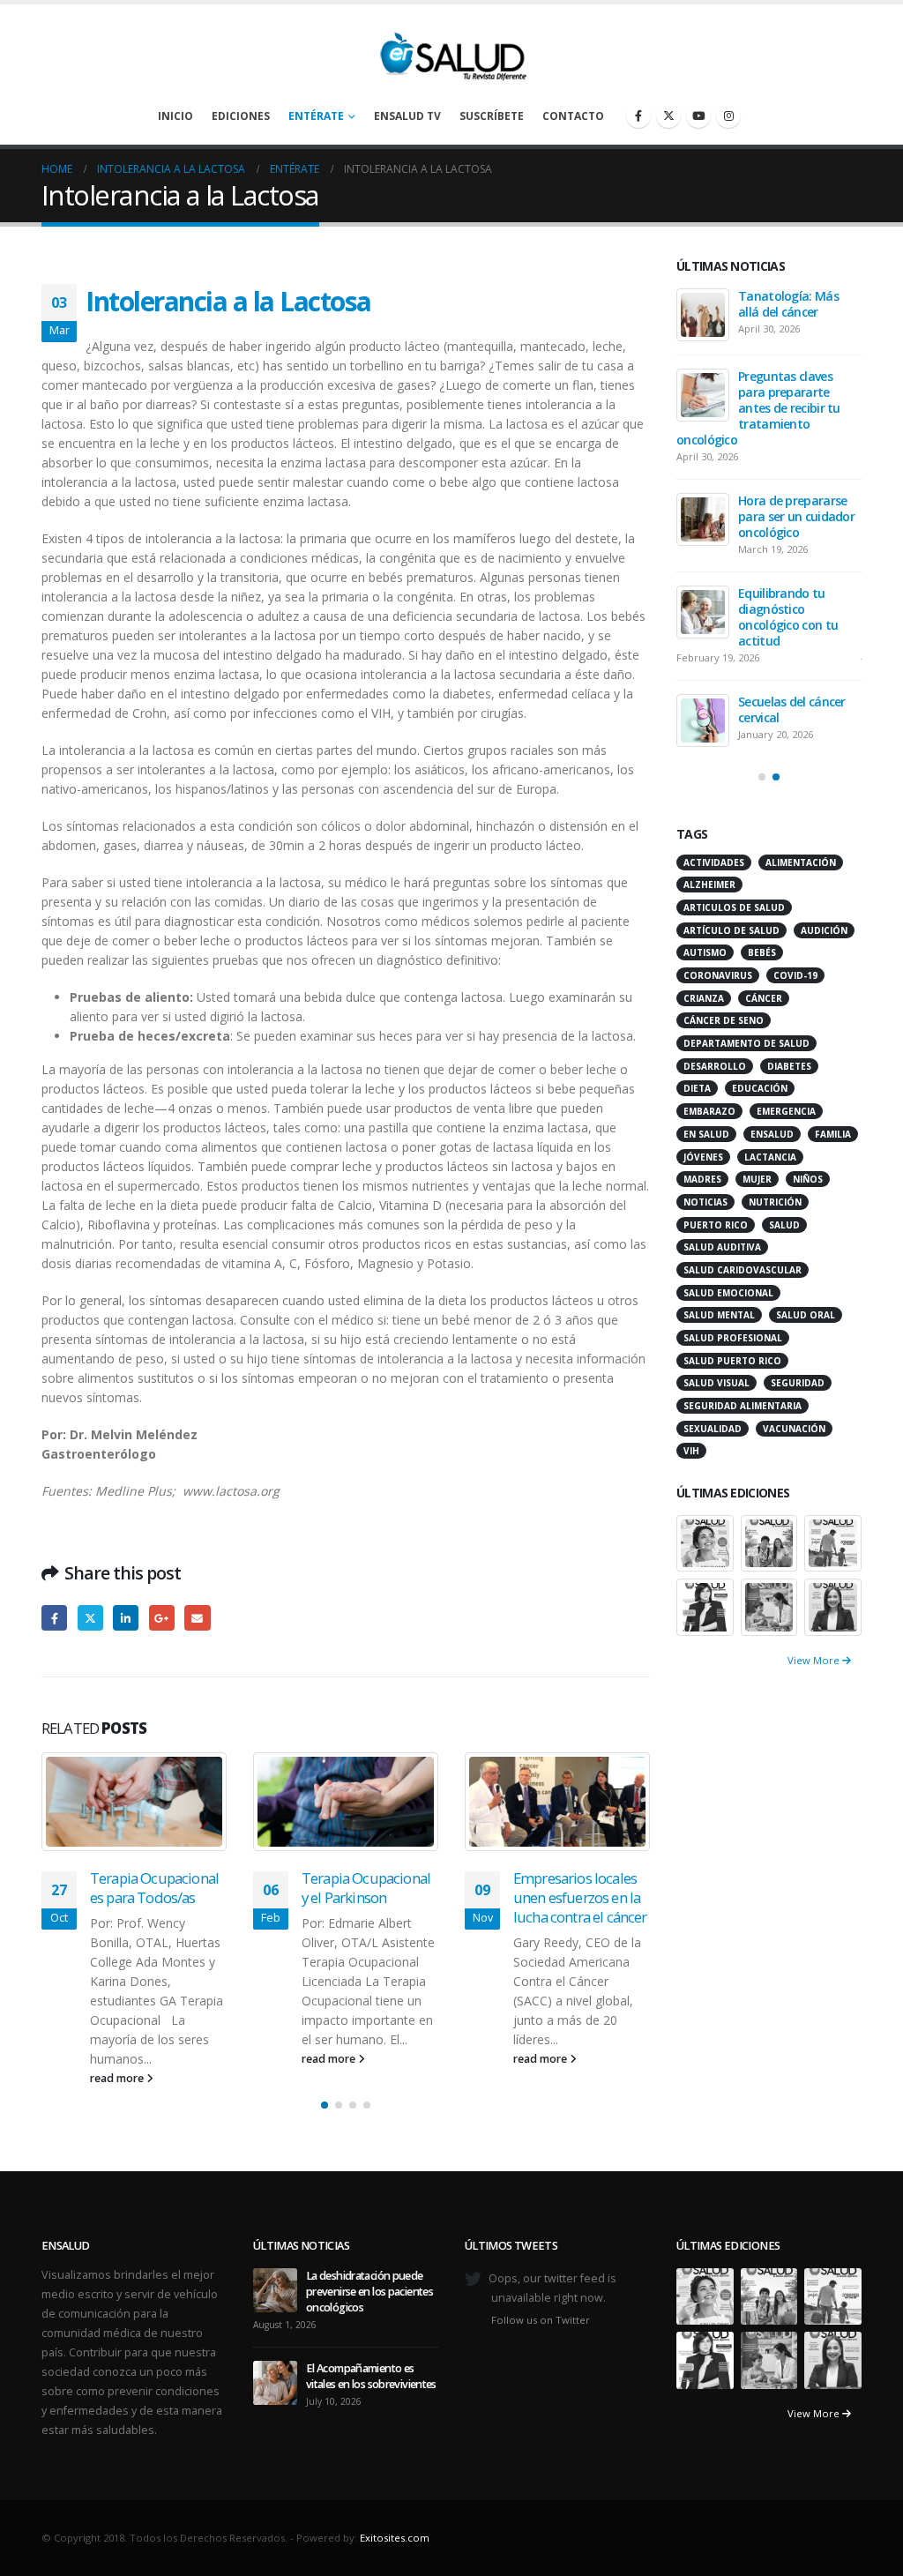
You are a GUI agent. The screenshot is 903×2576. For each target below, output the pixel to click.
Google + (162, 1618)
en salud (706, 1134)
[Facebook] (638, 116)
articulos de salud (734, 907)
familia (833, 1134)
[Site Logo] (451, 52)
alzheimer (709, 885)
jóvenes (703, 1157)
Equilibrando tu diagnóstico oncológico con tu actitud (788, 617)
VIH (691, 1451)
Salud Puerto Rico (732, 1361)
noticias (705, 1202)
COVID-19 (795, 975)
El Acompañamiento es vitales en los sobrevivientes (371, 2376)
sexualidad (713, 1429)
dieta (697, 1088)
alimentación (801, 862)
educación (760, 1088)
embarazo (709, 1111)
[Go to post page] (134, 1802)
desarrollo (715, 1066)
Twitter (90, 1618)
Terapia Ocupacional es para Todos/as (154, 1888)
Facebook (54, 1618)
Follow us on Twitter (541, 2320)
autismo (705, 952)
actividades (714, 862)
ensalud (772, 1134)
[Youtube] (698, 116)
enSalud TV (407, 116)
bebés (762, 952)
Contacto (573, 116)
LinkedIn (126, 1618)
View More (815, 1660)
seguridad (798, 1383)
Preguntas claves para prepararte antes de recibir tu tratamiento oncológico (758, 408)
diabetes (789, 1066)
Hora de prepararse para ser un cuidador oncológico (796, 516)
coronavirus (718, 975)
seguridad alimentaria (743, 1406)
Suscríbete (492, 116)
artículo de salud (731, 930)
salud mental (719, 1315)
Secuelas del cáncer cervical (792, 709)
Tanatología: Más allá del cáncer (788, 304)
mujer (757, 1179)
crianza (704, 998)
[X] (668, 116)
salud (784, 1225)
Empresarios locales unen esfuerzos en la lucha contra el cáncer (580, 1897)
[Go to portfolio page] (705, 1542)
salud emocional (728, 1293)
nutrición (775, 1202)
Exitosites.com (395, 2538)
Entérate (316, 116)
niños (808, 1179)
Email (197, 1618)
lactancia (770, 1157)
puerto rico (716, 1225)
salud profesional (733, 1338)
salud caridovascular (743, 1270)
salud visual (716, 1383)
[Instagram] (728, 116)
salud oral (806, 1315)
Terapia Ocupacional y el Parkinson (366, 1888)
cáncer (764, 998)
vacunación (794, 1429)
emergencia (786, 1111)
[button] (325, 2105)
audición (824, 930)
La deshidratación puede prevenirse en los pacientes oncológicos (369, 2292)
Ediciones (241, 116)
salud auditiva (722, 1247)
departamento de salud (746, 1043)
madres (702, 1179)
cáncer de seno (724, 1020)
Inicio (175, 116)
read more (118, 2078)
